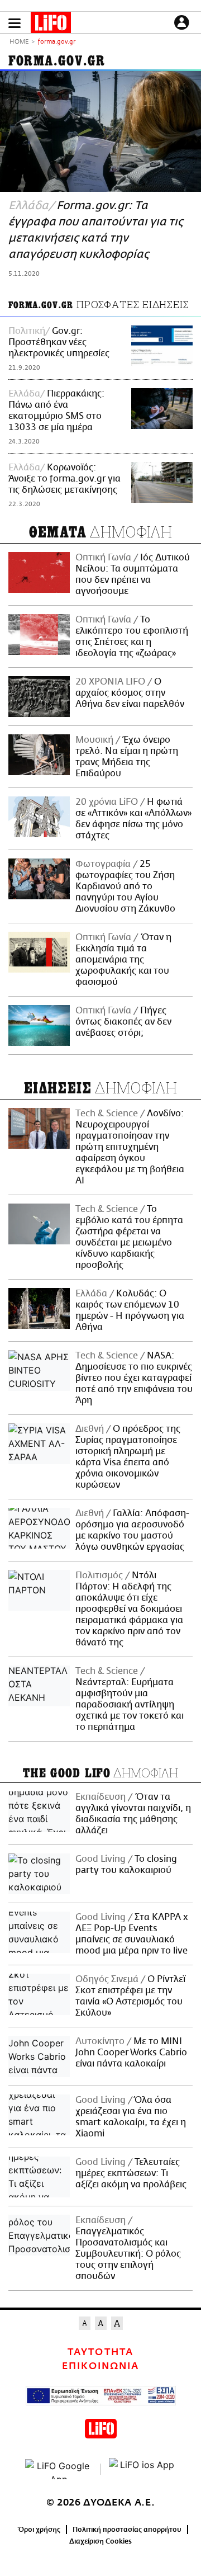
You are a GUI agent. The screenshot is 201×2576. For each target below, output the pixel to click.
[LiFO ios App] (142, 2469)
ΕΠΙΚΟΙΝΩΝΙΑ (100, 2366)
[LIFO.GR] (51, 25)
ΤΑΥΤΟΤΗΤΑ (100, 2352)
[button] (15, 23)
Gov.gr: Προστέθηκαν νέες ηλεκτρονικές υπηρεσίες (59, 342)
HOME (19, 42)
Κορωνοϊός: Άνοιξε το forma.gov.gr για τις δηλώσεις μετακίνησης (64, 479)
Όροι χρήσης (39, 2530)
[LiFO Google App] (59, 2469)
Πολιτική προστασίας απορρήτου (127, 2530)
